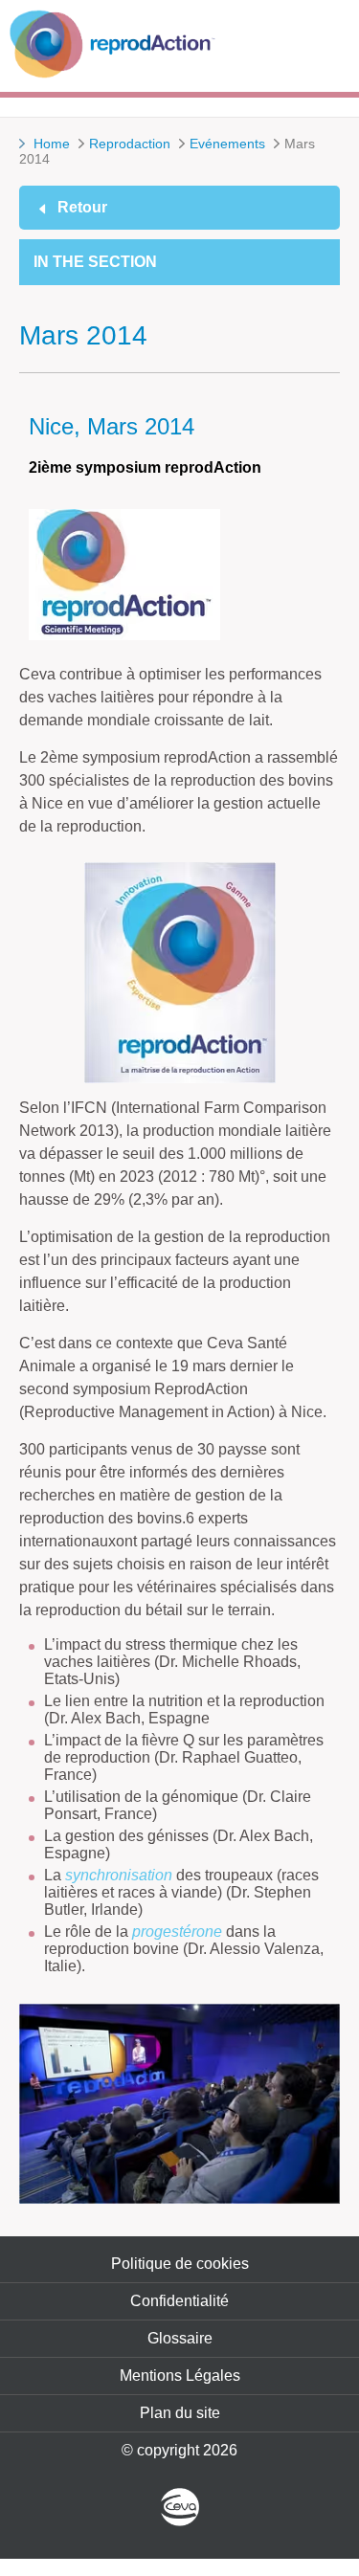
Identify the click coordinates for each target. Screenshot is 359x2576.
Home (52, 144)
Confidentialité (179, 2301)
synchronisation (119, 1875)
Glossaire (180, 2338)
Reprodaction (130, 144)
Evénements (227, 144)
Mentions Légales (180, 2376)
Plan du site (180, 2413)
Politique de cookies (180, 2264)
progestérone (177, 1932)
